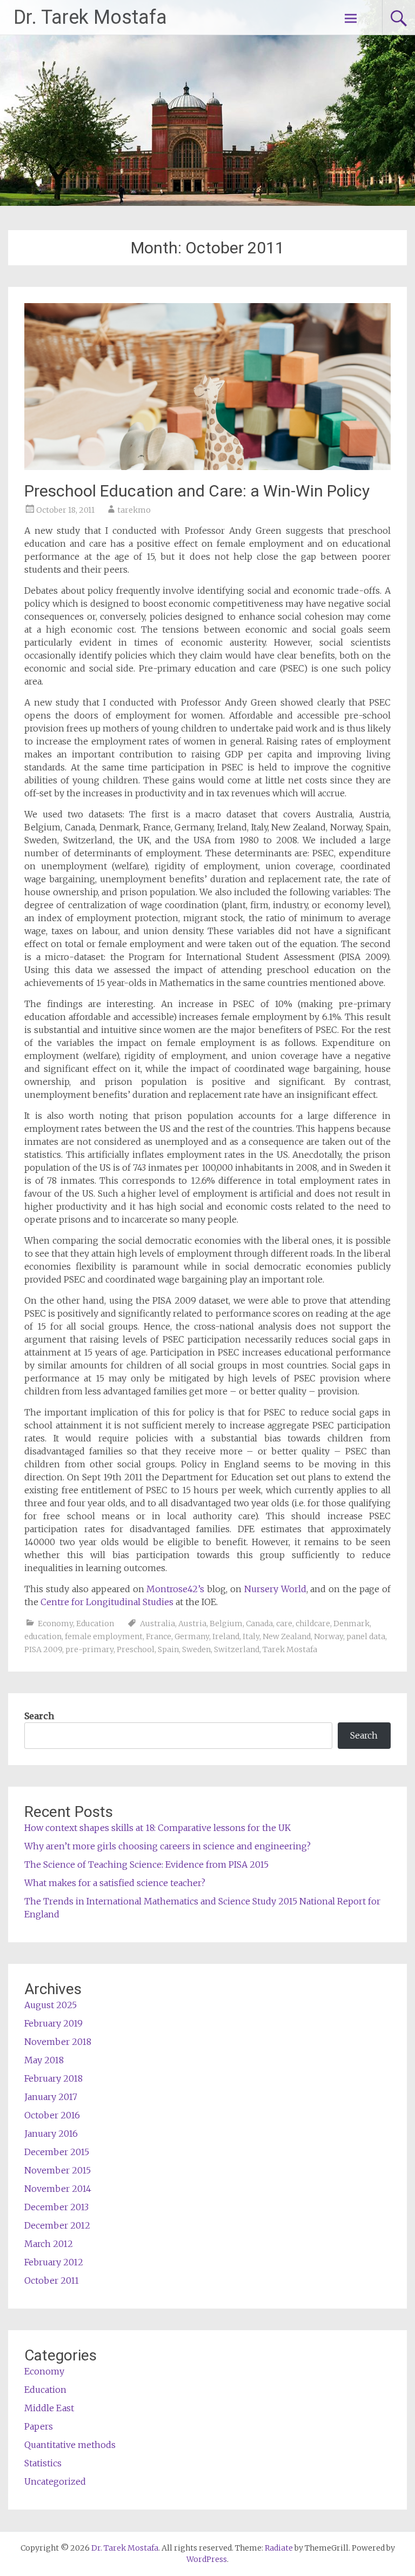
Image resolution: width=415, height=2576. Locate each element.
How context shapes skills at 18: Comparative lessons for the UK (158, 1828)
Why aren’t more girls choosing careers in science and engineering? (168, 1846)
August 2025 (51, 2005)
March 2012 (49, 2244)
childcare (313, 1624)
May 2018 (44, 2060)
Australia (158, 1624)
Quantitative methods (70, 2445)
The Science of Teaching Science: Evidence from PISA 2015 (146, 1864)
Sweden (196, 1649)
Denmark (352, 1624)
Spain (168, 1649)
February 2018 (53, 2078)
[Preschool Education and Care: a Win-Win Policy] (207, 467)
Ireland (226, 1636)
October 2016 (52, 2115)
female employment (104, 1636)
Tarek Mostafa (290, 1649)
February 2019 (53, 2023)
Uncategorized (55, 2481)
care (284, 1624)
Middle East (49, 2408)
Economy (55, 1624)
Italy (251, 1636)
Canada (259, 1624)
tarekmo (134, 510)
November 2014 (58, 2189)
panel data (366, 1636)
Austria (192, 1624)
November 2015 (58, 2170)
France (159, 1636)
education (43, 1636)
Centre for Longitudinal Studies (108, 1602)
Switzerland (237, 1649)
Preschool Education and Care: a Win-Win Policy (197, 491)
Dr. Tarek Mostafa (90, 17)
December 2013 (56, 2207)
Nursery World (275, 1589)
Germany (192, 1636)
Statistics (43, 2463)
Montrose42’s (175, 1589)
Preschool (136, 1649)
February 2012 (54, 2262)
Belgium (226, 1624)
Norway (329, 1636)
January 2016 (51, 2134)
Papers (39, 2426)
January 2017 (51, 2097)
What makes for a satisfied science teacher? (115, 1883)
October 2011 (52, 2280)
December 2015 (57, 2152)
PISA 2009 (43, 1649)
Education (95, 1624)
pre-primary (89, 1649)
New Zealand (287, 1636)
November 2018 (58, 2042)
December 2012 (57, 2225)
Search (39, 1716)
